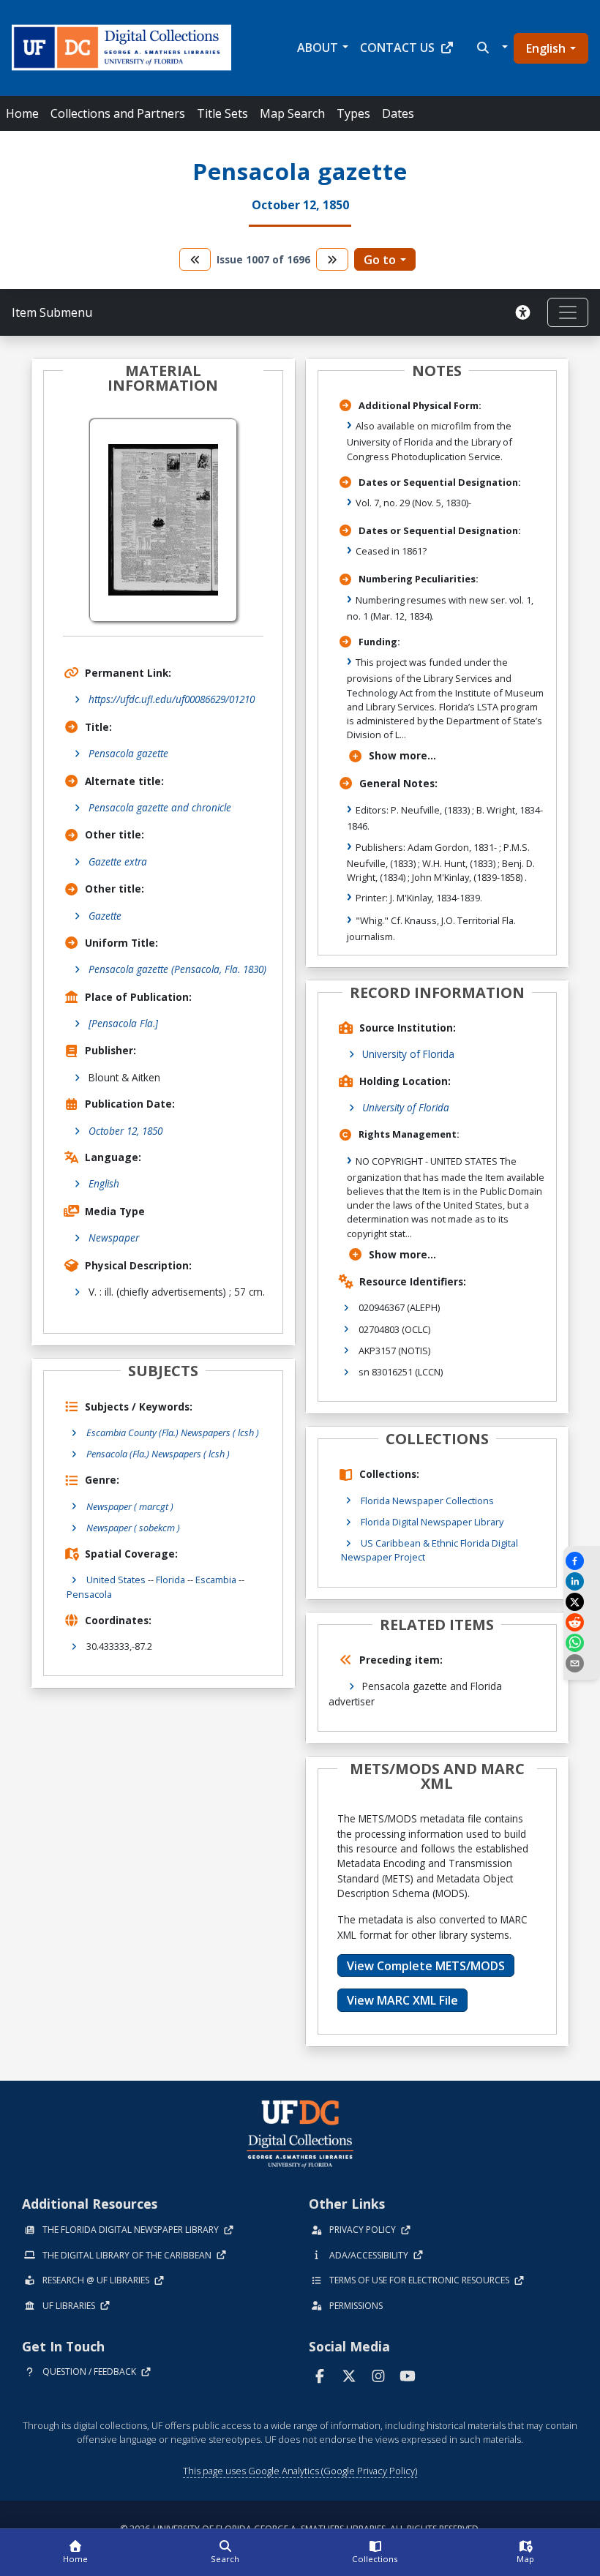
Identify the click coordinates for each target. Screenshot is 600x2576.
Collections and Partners (118, 113)
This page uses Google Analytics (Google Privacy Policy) (300, 2471)
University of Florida (408, 1054)
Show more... (402, 755)
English (546, 48)
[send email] (582, 1663)
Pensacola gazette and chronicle (160, 807)
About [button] (318, 48)
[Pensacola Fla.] (123, 1023)
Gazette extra (118, 861)
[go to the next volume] (332, 259)
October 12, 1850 (125, 1131)
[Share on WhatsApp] (582, 1643)
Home (22, 113)
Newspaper (114, 1238)
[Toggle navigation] (568, 312)
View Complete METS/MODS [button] (426, 1966)
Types (353, 113)
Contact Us (397, 48)
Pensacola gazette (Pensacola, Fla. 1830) (177, 969)
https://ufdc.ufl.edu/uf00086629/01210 (172, 699)
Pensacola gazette (128, 753)
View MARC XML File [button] (402, 2000)
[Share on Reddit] (582, 1622)
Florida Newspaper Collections (427, 1501)
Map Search (292, 113)
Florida (170, 1580)
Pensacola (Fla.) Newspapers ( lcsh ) (158, 1454)
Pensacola (89, 1594)
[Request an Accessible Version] (525, 312)
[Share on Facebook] (582, 1561)
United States (116, 1580)
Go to (380, 260)
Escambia (216, 1580)
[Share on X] (582, 1602)
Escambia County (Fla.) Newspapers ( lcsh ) (173, 1432)
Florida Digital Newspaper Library (432, 1522)
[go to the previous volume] (195, 259)
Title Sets (222, 113)
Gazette (105, 916)
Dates (398, 113)
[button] (491, 48)
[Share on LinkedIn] (582, 1581)
